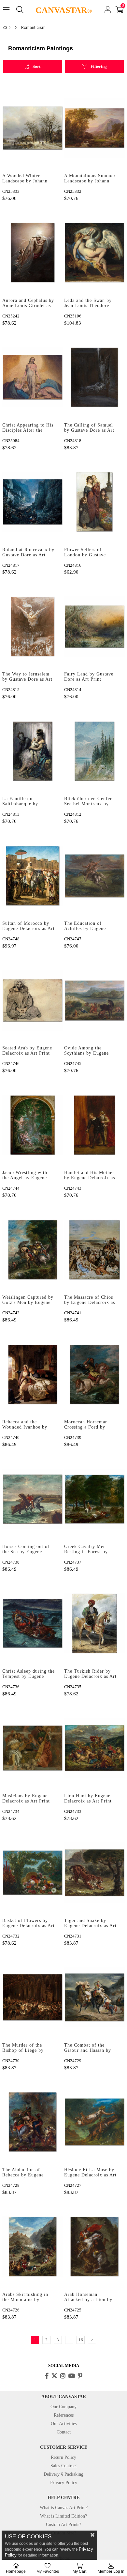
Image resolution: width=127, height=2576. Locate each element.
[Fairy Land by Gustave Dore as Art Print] (94, 626)
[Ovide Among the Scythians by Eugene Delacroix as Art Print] (94, 1000)
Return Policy (63, 2457)
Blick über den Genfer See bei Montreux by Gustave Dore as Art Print (88, 802)
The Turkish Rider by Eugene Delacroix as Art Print (90, 1674)
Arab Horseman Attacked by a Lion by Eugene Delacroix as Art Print (90, 2297)
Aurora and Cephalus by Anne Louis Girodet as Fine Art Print (28, 303)
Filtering (99, 66)
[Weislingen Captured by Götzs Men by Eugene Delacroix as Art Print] (33, 1250)
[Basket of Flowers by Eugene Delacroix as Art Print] (33, 1873)
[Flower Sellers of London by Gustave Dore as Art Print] (94, 502)
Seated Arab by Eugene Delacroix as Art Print (27, 1051)
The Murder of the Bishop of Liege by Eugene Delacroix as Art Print (28, 2048)
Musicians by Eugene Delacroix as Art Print (26, 1798)
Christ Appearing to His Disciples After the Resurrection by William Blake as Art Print (28, 428)
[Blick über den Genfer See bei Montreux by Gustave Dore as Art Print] (94, 751)
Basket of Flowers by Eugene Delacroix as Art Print (28, 1924)
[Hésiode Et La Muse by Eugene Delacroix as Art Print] (94, 2122)
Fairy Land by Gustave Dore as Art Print (89, 677)
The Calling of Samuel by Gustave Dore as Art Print (89, 428)
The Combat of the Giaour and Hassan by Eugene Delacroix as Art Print (90, 2048)
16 (81, 2340)
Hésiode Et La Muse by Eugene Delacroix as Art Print (90, 2173)
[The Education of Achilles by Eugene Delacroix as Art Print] (94, 876)
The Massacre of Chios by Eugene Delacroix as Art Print (90, 1300)
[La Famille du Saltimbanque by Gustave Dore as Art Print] (33, 751)
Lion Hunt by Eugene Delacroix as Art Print (88, 1798)
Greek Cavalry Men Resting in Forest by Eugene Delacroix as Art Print (90, 1550)
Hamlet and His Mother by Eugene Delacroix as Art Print (90, 1176)
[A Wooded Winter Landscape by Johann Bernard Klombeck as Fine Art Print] (33, 128)
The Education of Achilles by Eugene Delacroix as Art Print (88, 926)
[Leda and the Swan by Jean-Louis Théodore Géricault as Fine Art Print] (94, 253)
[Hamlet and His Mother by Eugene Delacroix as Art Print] (94, 1125)
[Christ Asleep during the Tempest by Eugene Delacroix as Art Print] (33, 1623)
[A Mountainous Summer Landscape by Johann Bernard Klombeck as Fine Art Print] (94, 128)
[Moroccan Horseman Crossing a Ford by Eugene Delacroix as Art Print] (94, 1374)
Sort (36, 66)
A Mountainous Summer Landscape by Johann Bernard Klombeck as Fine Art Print (90, 179)
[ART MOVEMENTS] (16, 28)
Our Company (63, 2407)
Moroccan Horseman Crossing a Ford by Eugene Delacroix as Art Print (90, 1425)
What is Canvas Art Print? (64, 2508)
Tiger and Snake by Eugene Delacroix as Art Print (90, 1924)
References (64, 2415)
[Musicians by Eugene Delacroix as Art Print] (33, 1748)
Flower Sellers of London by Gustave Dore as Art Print (85, 553)
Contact (64, 2432)
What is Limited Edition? (63, 2516)
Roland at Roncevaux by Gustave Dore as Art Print (28, 553)
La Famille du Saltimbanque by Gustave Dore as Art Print (24, 802)
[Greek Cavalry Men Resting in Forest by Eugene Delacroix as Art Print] (94, 1499)
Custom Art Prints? (63, 2525)
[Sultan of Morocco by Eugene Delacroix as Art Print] (33, 876)
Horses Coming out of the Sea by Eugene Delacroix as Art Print (26, 1550)
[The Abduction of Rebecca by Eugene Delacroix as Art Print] (33, 2122)
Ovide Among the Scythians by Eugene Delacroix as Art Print (88, 1051)
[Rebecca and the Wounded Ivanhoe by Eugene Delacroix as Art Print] (33, 1374)
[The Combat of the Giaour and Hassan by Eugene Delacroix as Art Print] (94, 1997)
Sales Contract (64, 2466)
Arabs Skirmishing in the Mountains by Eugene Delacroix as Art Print (28, 2297)
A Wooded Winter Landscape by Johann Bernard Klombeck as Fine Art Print (25, 179)
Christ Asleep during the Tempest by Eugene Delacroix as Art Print (28, 1674)
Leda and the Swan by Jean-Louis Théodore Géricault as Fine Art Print (88, 303)
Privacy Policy (64, 2483)
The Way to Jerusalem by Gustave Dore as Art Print (27, 677)
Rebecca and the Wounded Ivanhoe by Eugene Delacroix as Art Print (28, 1425)
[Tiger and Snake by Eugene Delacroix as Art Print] (94, 1873)
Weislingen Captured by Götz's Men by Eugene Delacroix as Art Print (28, 1300)
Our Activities (64, 2424)
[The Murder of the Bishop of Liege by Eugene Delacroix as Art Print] (33, 1997)
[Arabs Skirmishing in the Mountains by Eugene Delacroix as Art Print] (33, 2247)
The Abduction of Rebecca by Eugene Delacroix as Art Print (26, 2173)
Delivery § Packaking (63, 2474)
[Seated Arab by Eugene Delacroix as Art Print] (33, 1000)
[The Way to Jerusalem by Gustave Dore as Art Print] (33, 626)
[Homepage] (10, 28)
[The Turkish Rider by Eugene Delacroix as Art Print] (94, 1623)
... (69, 2340)
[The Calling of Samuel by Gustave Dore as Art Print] (94, 377)
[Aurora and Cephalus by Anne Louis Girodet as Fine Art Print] (33, 253)
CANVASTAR (64, 10)
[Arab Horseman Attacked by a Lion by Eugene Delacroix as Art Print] (94, 2247)
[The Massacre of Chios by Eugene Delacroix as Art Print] (94, 1250)
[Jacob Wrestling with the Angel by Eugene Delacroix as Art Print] (33, 1125)
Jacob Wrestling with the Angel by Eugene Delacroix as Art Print (26, 1176)
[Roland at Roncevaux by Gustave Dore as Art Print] (33, 502)
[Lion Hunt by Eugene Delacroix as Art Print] (94, 1748)
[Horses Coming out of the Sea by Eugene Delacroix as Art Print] (33, 1499)
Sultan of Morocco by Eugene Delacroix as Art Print (28, 926)
